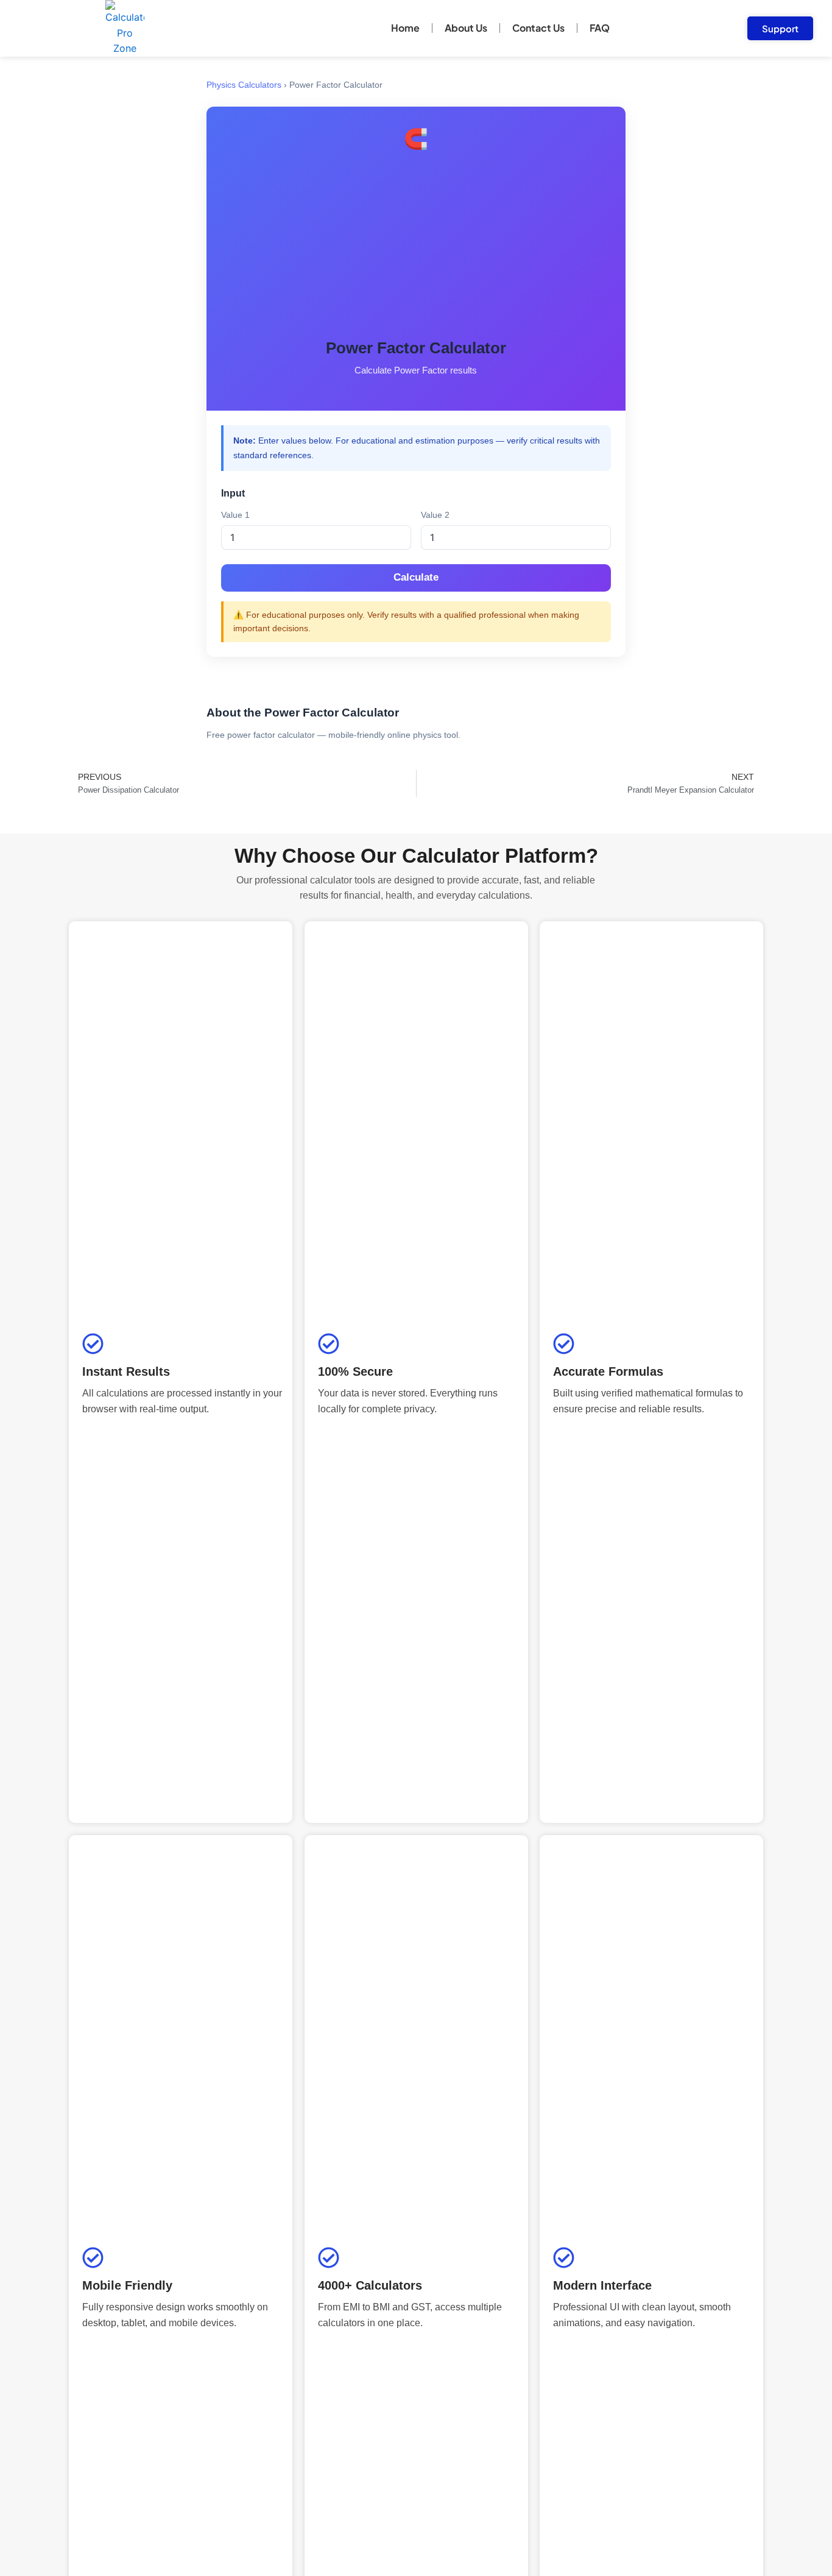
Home (405, 28)
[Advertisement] (416, 246)
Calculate (416, 577)
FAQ (600, 28)
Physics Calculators (244, 85)
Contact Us (538, 28)
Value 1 (235, 515)
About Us (466, 28)
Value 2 (435, 515)
